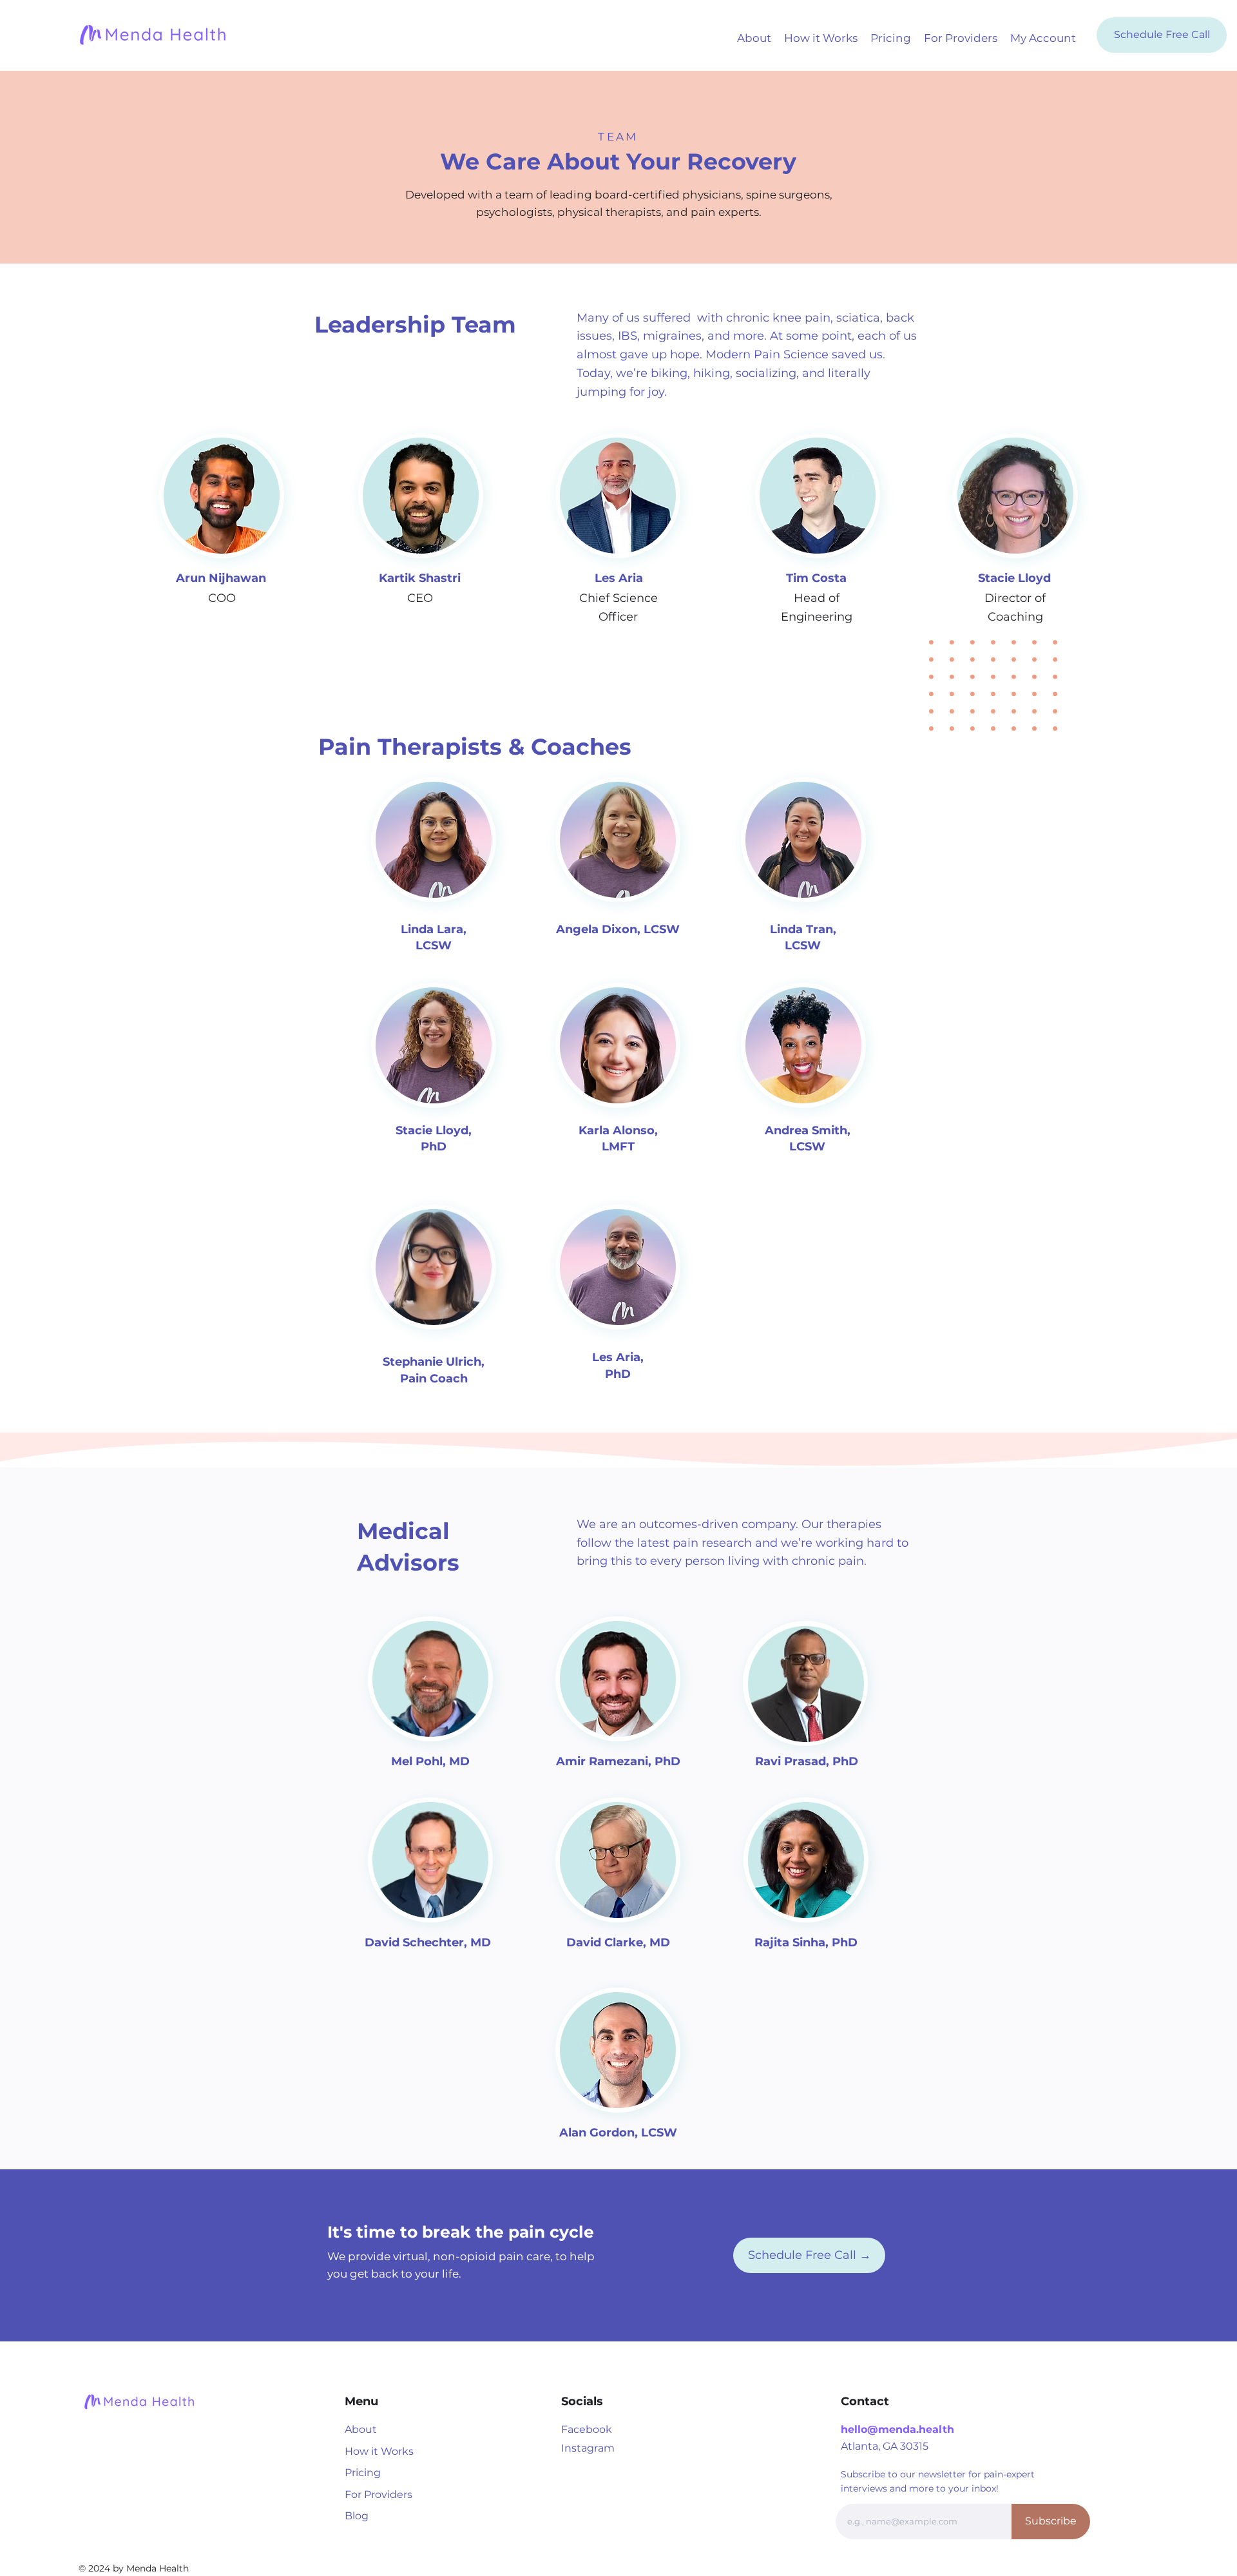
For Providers (379, 2494)
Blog (357, 2516)
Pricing (363, 2473)
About (361, 2429)
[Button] (620, 537)
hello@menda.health (897, 2429)
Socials (582, 2401)
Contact (865, 2401)
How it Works (379, 2451)
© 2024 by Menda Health (134, 2568)
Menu (361, 2401)
